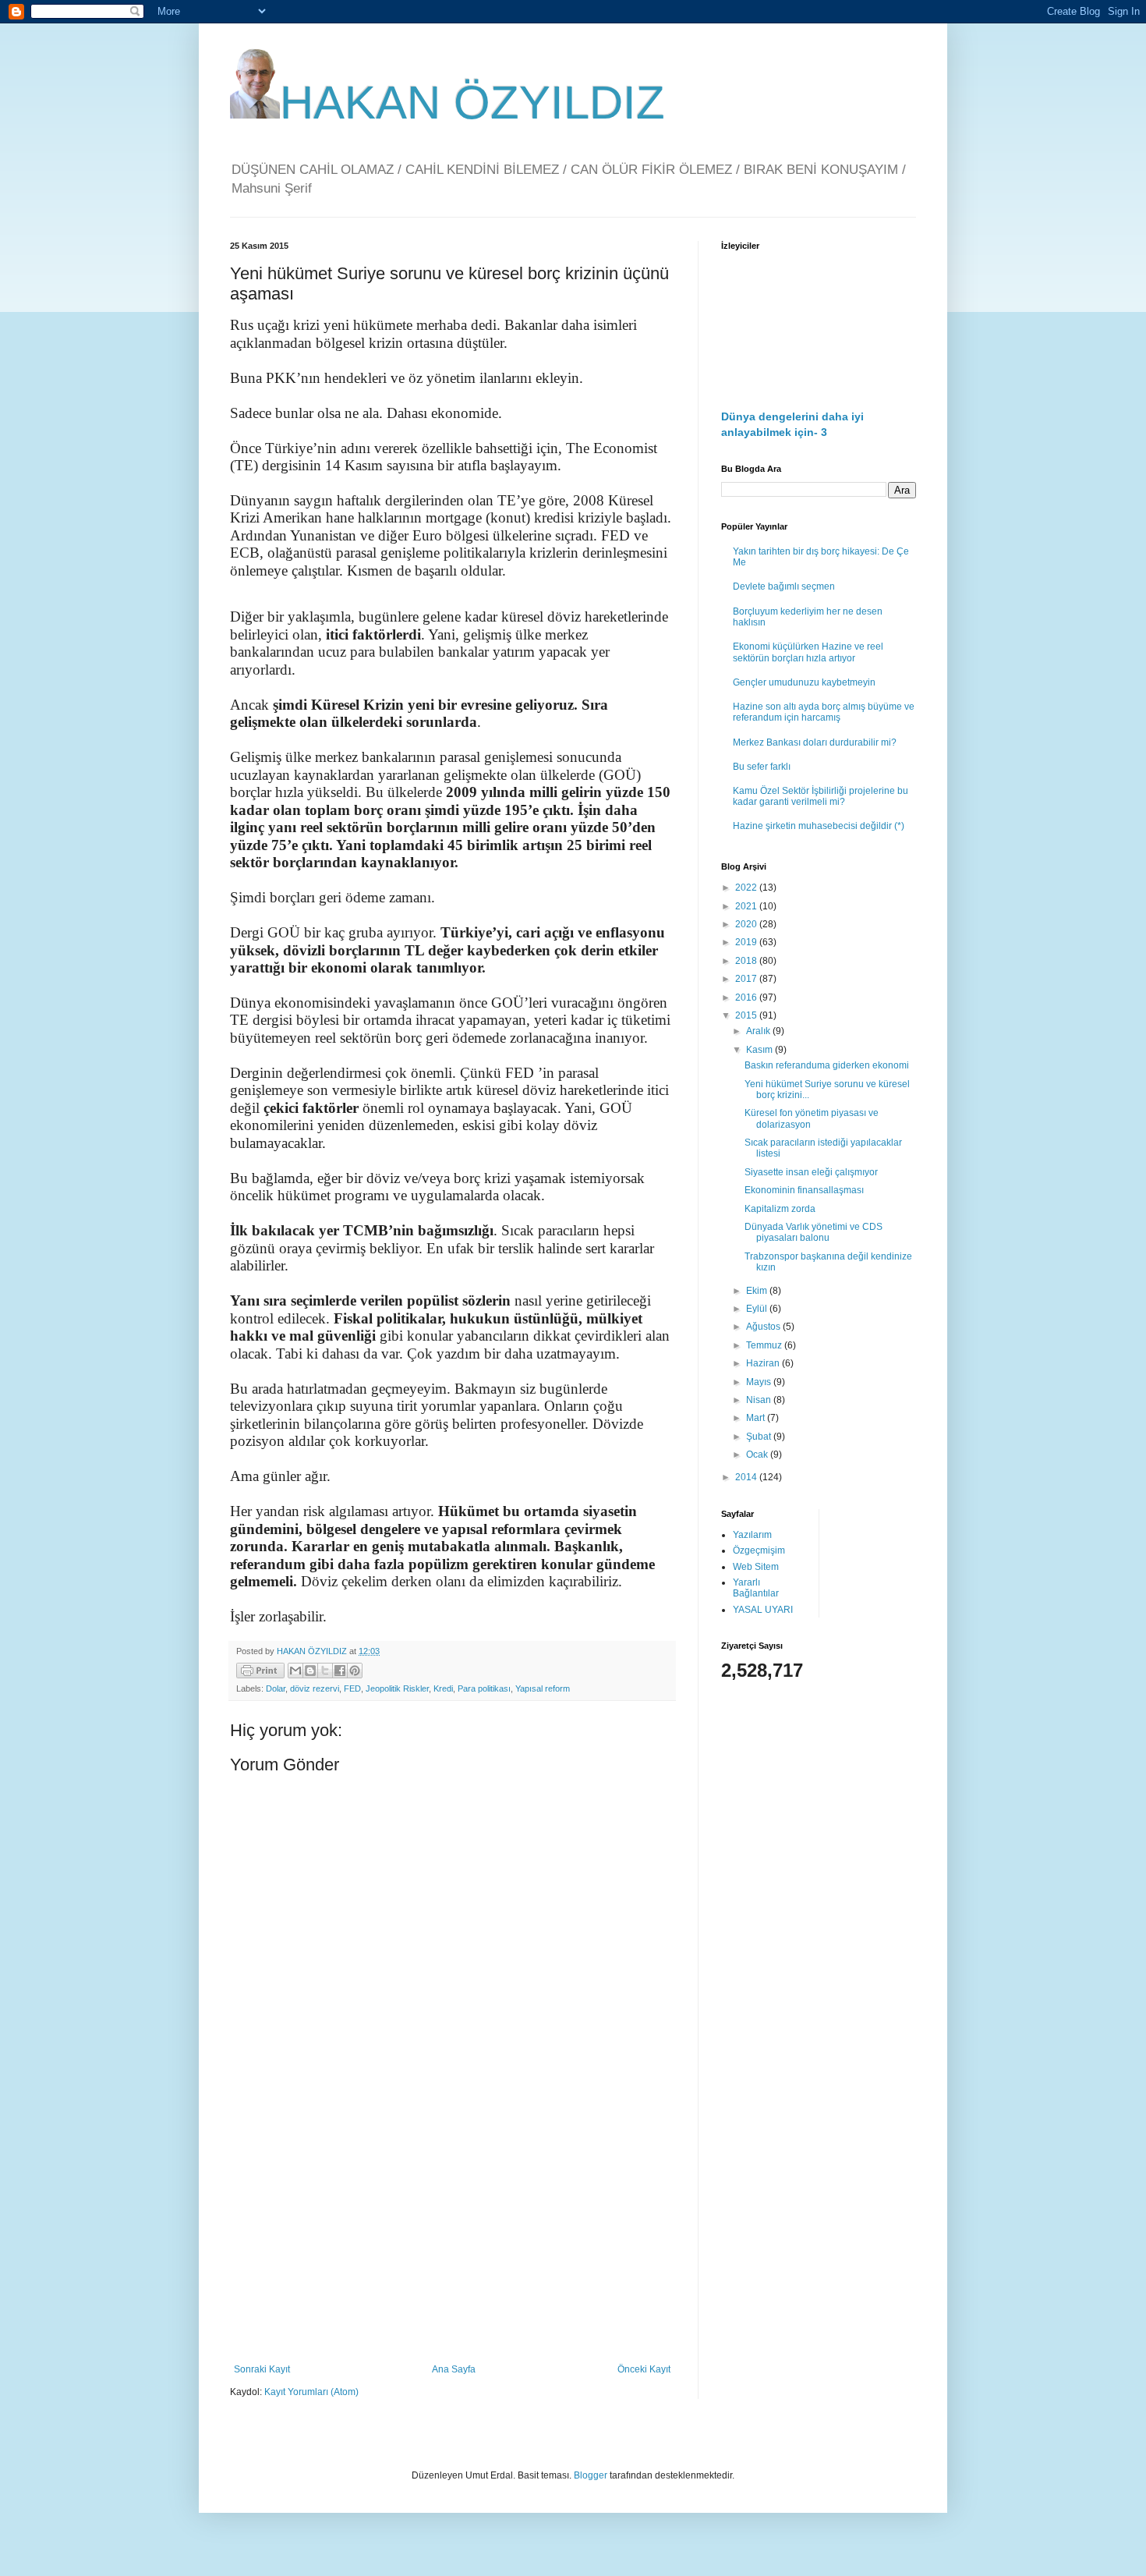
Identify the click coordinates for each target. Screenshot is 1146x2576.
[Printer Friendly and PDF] (260, 1672)
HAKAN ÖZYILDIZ (472, 103)
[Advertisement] (452, 2235)
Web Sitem (756, 1567)
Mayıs (760, 1382)
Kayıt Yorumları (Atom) (311, 2392)
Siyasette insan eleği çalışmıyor (811, 1172)
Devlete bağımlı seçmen (784, 586)
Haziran (764, 1363)
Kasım (760, 1050)
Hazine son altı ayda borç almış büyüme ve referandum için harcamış (824, 712)
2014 (747, 1477)
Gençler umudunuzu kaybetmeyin (804, 682)
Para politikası (484, 1688)
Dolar (276, 1688)
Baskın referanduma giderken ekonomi (827, 1065)
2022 (747, 888)
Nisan (760, 1400)
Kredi (443, 1688)
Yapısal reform (543, 1688)
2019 (747, 942)
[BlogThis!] (310, 1671)
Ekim (758, 1291)
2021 (747, 906)
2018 (747, 961)
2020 (747, 924)
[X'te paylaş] (325, 1671)
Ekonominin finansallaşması (804, 1190)
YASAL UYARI (763, 1610)
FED (352, 1688)
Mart (757, 1418)
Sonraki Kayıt (262, 2369)
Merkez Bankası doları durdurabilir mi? (815, 742)
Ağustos (764, 1327)
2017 (747, 979)
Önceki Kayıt (644, 2369)
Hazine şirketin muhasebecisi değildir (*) (819, 826)
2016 (747, 997)
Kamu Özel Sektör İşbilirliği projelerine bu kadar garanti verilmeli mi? (821, 796)
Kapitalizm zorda (780, 1209)
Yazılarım (752, 1535)
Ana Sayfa (454, 2369)
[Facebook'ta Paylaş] (340, 1671)
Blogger (591, 2475)
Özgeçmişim (759, 1550)
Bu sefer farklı (762, 767)
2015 (747, 1015)
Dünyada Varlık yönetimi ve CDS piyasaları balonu (814, 1232)
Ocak (758, 1455)
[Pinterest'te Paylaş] (355, 1671)
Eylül (758, 1309)
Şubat (760, 1437)
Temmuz (765, 1345)
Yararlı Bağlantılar (756, 1588)
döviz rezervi (315, 1688)
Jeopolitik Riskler (397, 1688)
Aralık (759, 1031)
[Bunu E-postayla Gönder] (295, 1671)
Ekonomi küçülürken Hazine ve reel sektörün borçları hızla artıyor (808, 652)
